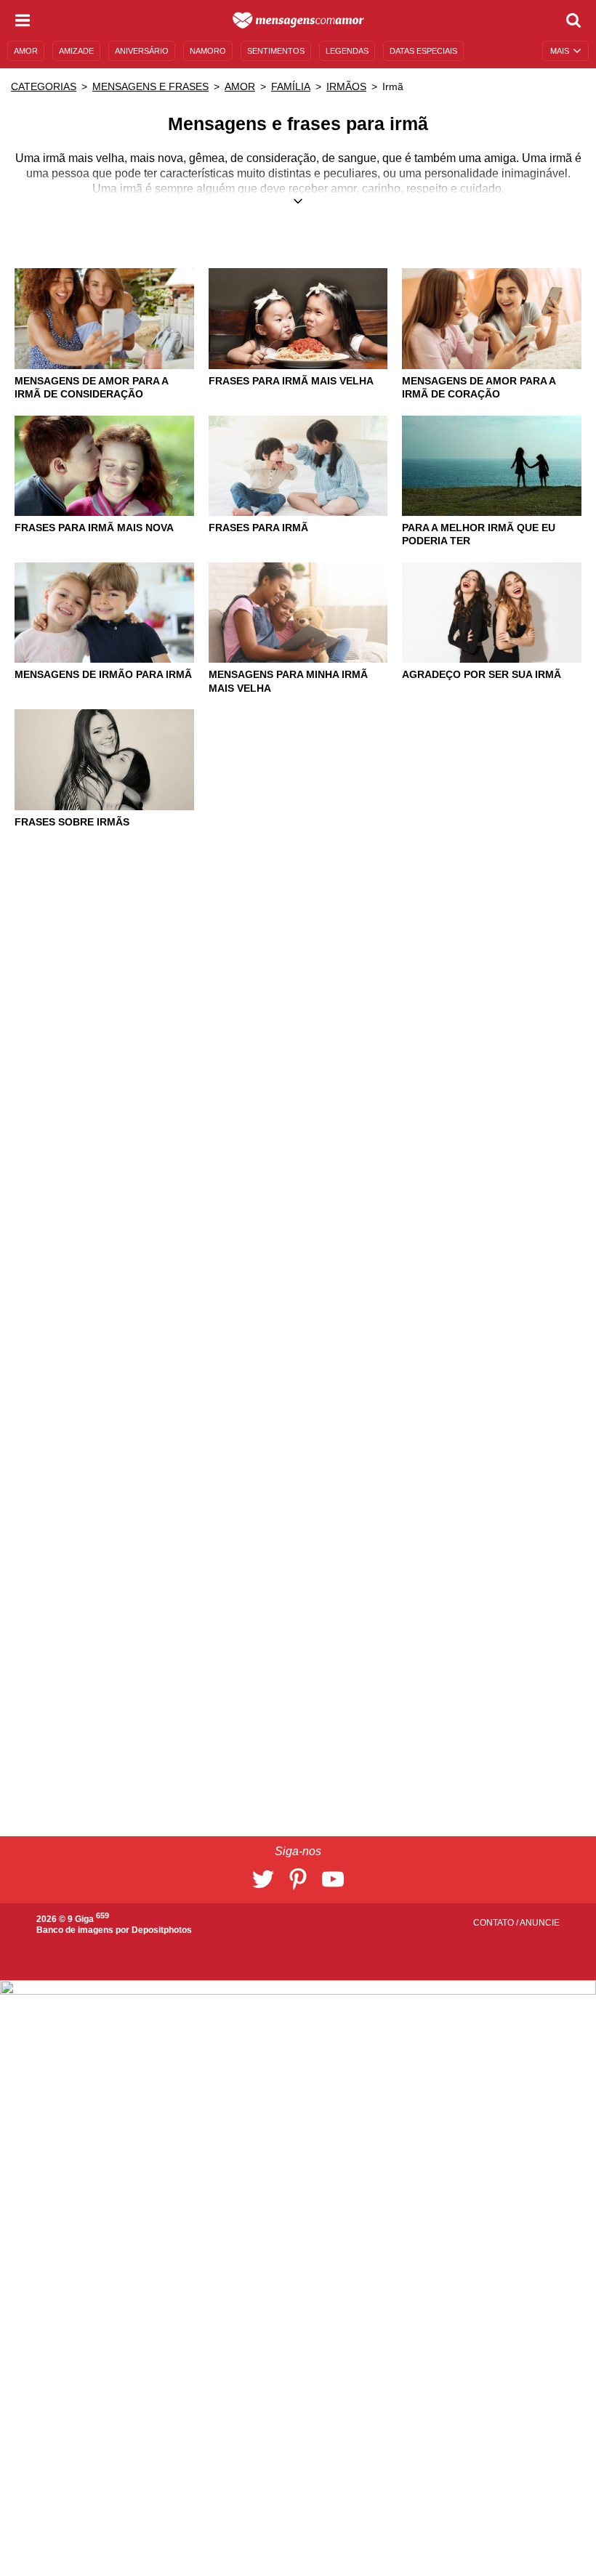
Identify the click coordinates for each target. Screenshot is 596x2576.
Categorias (44, 86)
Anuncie (540, 1923)
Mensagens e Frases (150, 86)
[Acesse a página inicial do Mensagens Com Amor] (298, 20)
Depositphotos (162, 1930)
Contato (495, 1923)
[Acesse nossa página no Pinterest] (298, 1879)
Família (291, 86)
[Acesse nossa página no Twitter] (263, 1879)
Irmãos (346, 86)
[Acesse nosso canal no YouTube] (333, 1879)
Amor (240, 86)
